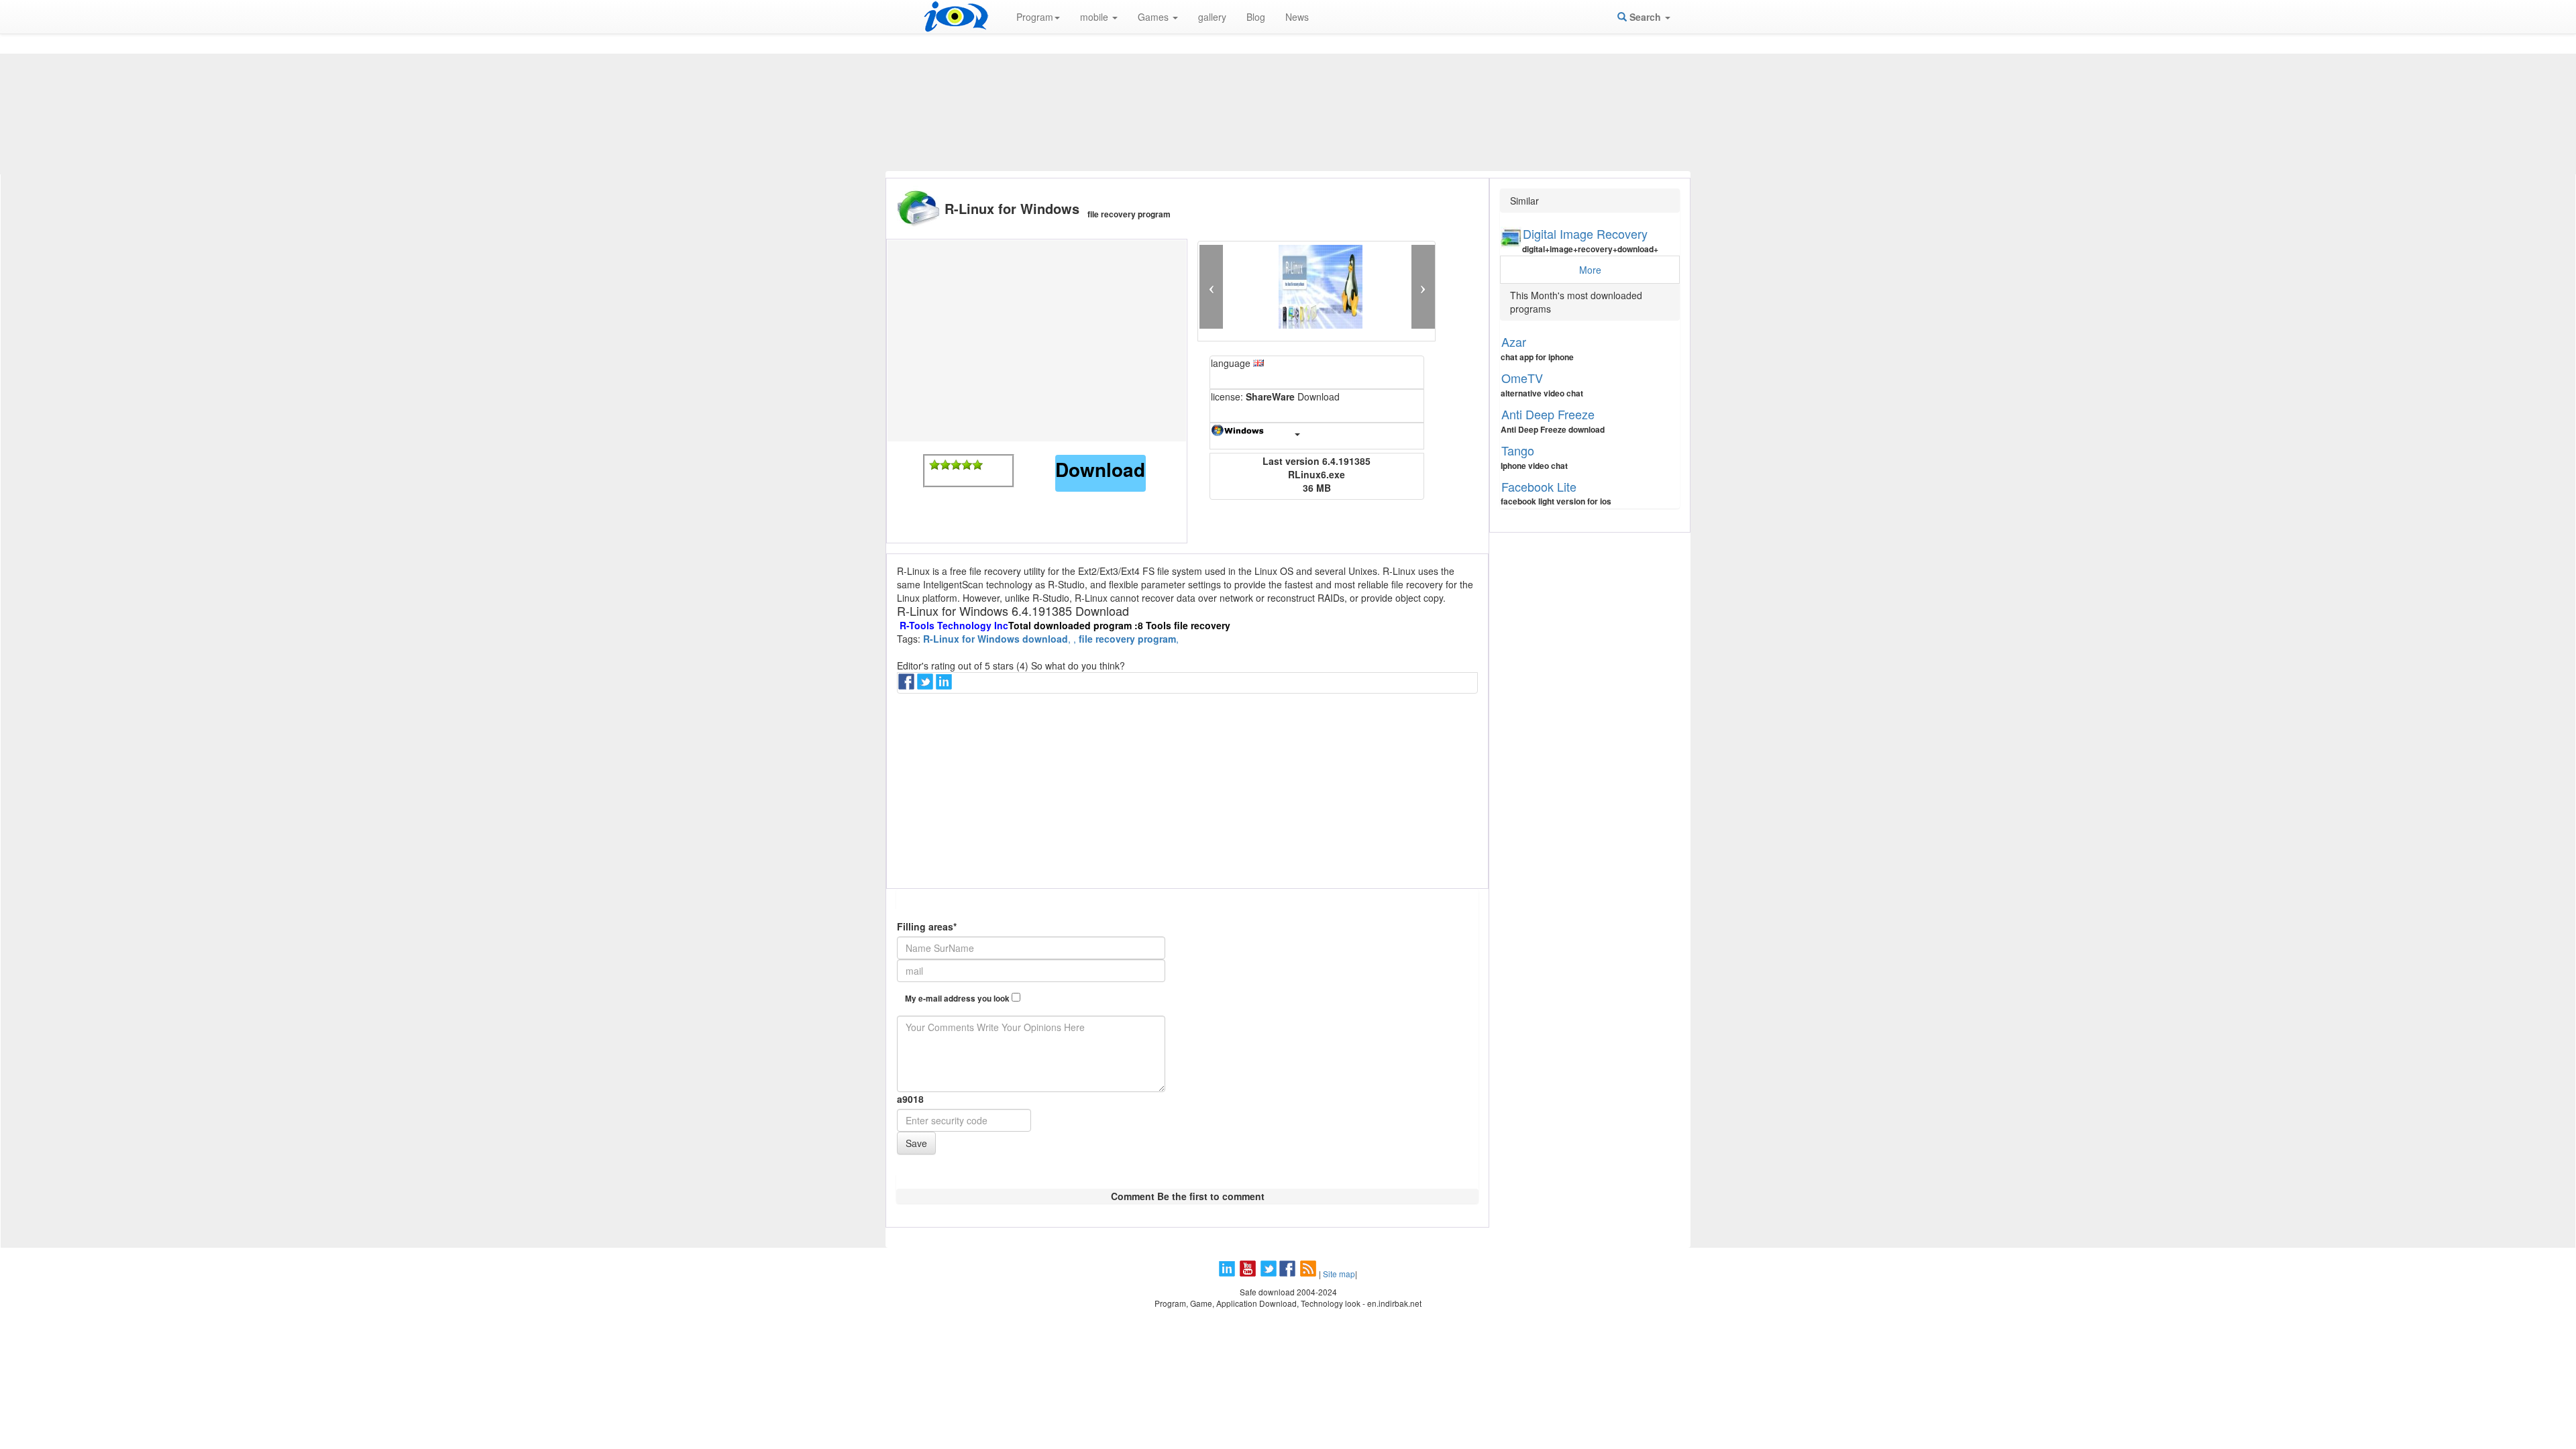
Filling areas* (927, 926)
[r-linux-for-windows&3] (956, 465)
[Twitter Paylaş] (926, 686)
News (1297, 17)
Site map (1339, 1274)
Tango (1518, 450)
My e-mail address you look (958, 999)
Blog (1256, 17)
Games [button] (1155, 17)
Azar (1514, 341)
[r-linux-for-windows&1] (934, 465)
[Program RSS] (1309, 1274)
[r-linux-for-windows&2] (945, 465)
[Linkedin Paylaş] (945, 686)
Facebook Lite (1539, 486)
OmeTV (1522, 378)
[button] (1211, 287)
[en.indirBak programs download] (956, 17)
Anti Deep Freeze (1548, 414)
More (1590, 270)
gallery (1212, 17)
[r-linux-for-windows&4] (967, 465)
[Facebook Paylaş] (908, 686)
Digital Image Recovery (1585, 233)
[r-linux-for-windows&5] (977, 465)
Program (1035, 17)
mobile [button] (1095, 17)
